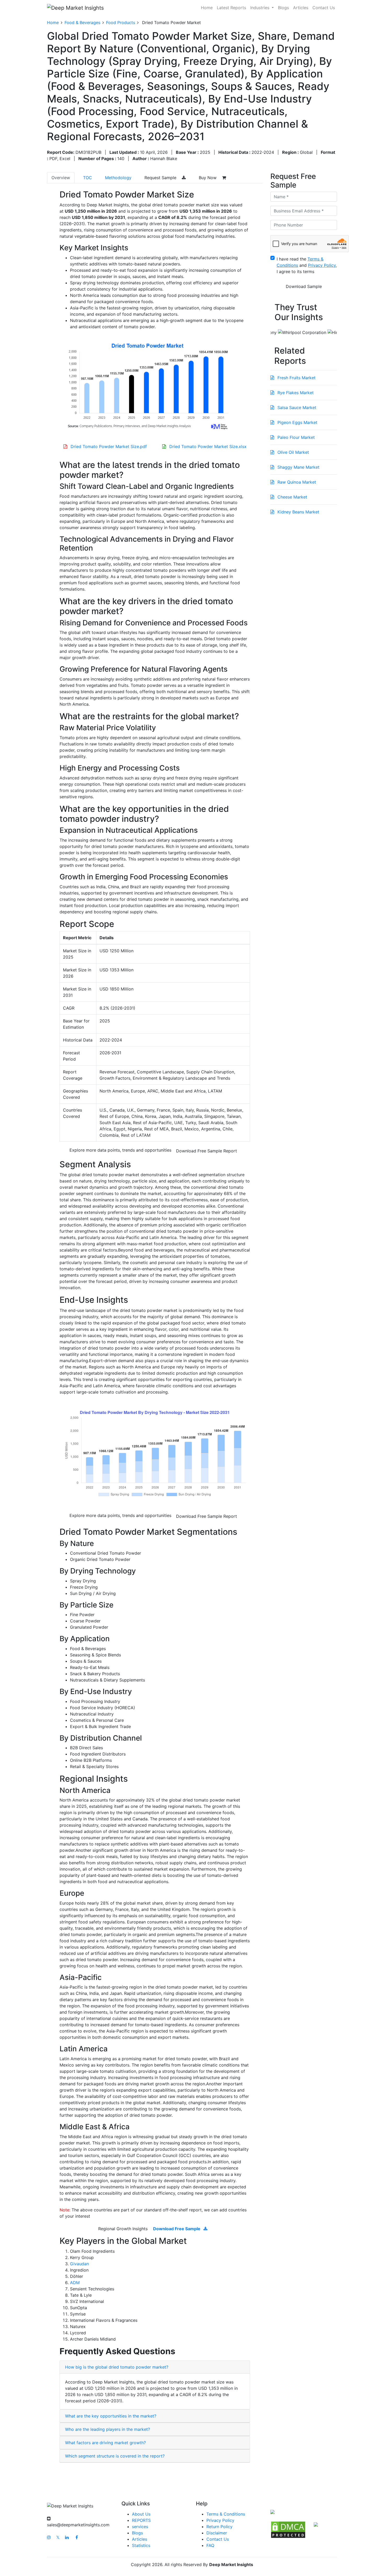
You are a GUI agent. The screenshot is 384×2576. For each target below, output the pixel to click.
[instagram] (49, 2537)
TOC (88, 178)
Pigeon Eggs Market (297, 422)
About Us (141, 2514)
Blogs (283, 8)
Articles (301, 8)
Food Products (121, 22)
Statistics (141, 2545)
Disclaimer (217, 2533)
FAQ (210, 2545)
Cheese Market (292, 497)
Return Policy (219, 2527)
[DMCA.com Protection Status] (288, 2529)
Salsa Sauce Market (296, 407)
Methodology (118, 178)
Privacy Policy (220, 2520)
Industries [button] (260, 8)
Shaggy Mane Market (298, 467)
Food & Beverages (82, 22)
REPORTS (141, 2520)
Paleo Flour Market (295, 437)
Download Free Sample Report (206, 1151)
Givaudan (79, 2264)
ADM (75, 2283)
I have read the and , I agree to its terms (307, 265)
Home (207, 8)
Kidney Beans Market (298, 512)
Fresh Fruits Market (296, 378)
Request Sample (161, 178)
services (140, 2527)
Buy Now (208, 178)
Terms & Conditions (226, 2514)
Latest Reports (231, 8)
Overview (61, 178)
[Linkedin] (67, 2537)
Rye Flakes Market (295, 393)
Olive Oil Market (293, 452)
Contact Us (324, 8)
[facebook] (77, 2537)
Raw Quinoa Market (296, 482)
